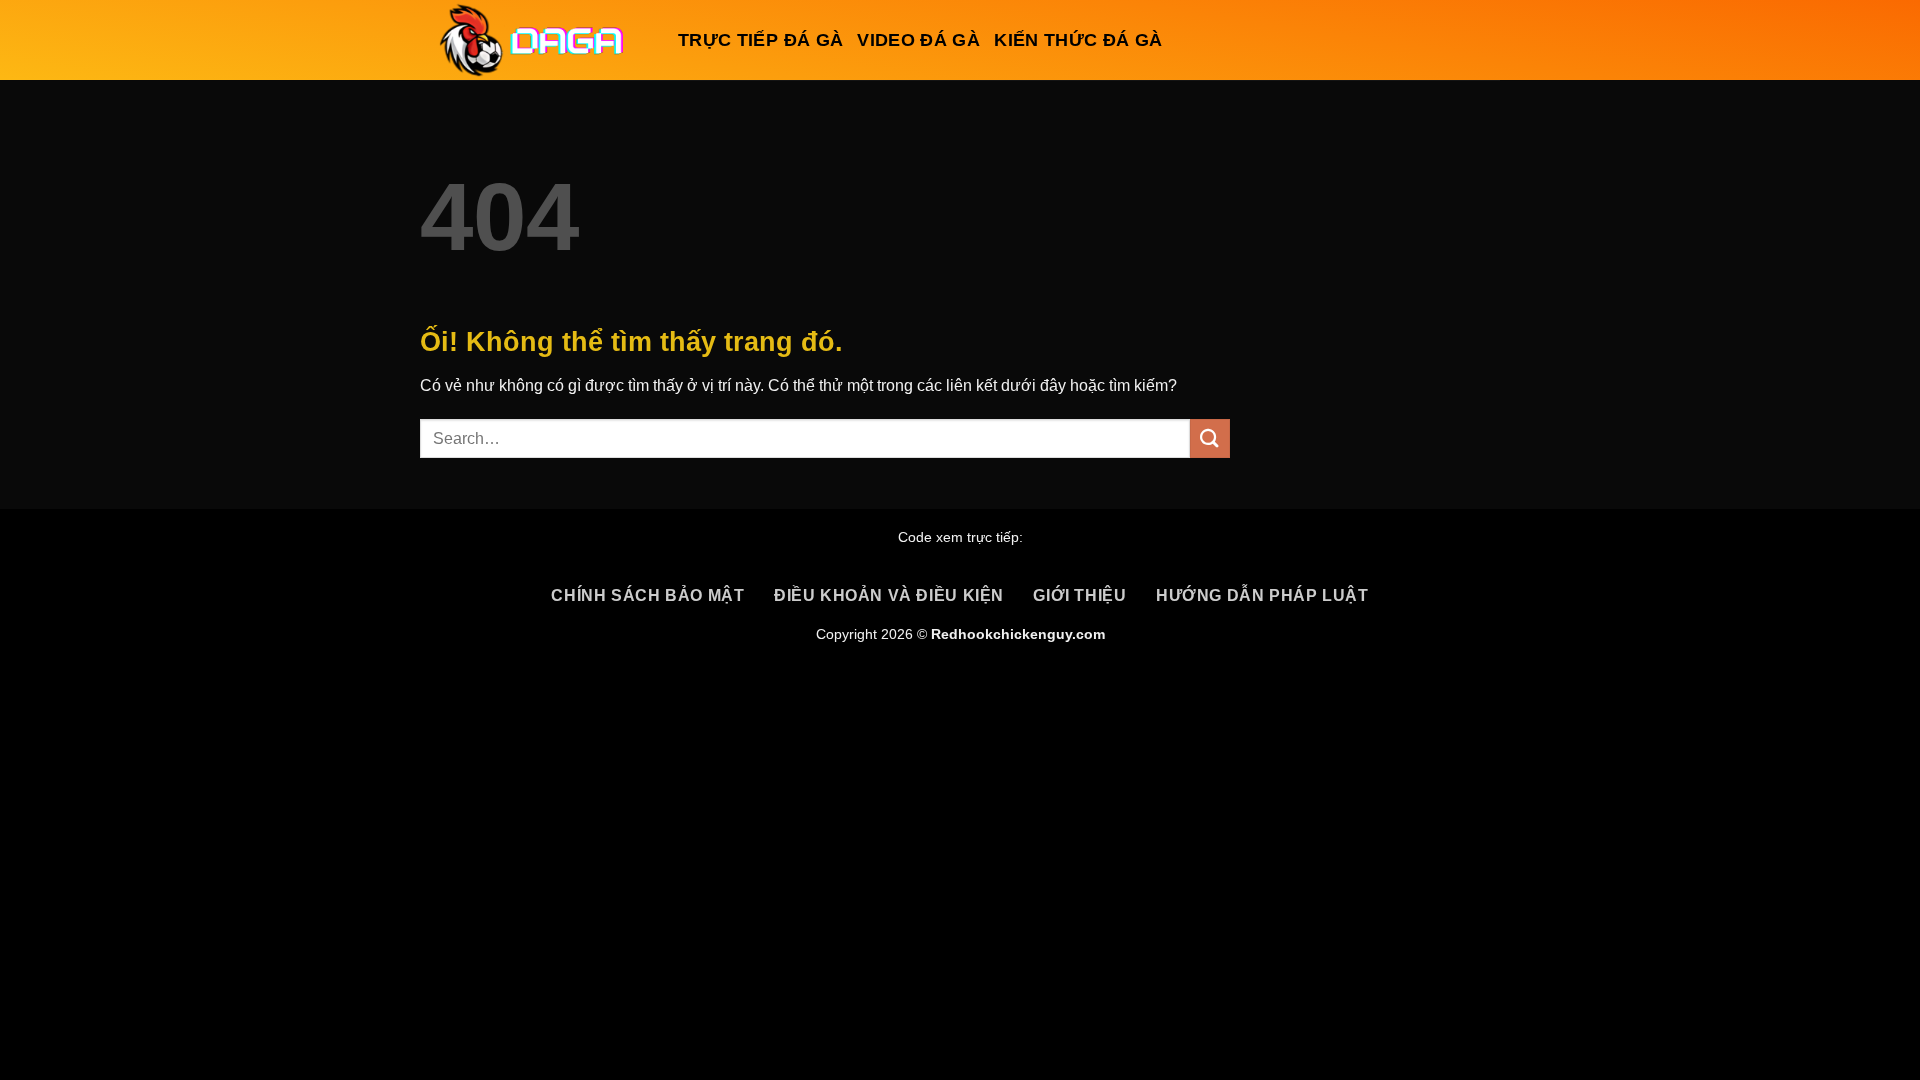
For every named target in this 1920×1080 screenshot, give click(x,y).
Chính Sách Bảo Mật (647, 595)
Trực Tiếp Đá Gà (760, 40)
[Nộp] (1210, 438)
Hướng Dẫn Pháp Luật (1262, 595)
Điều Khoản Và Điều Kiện (889, 595)
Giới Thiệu (1079, 595)
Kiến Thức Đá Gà (1078, 40)
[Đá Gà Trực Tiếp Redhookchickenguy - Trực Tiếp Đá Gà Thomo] (534, 40)
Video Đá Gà (918, 40)
